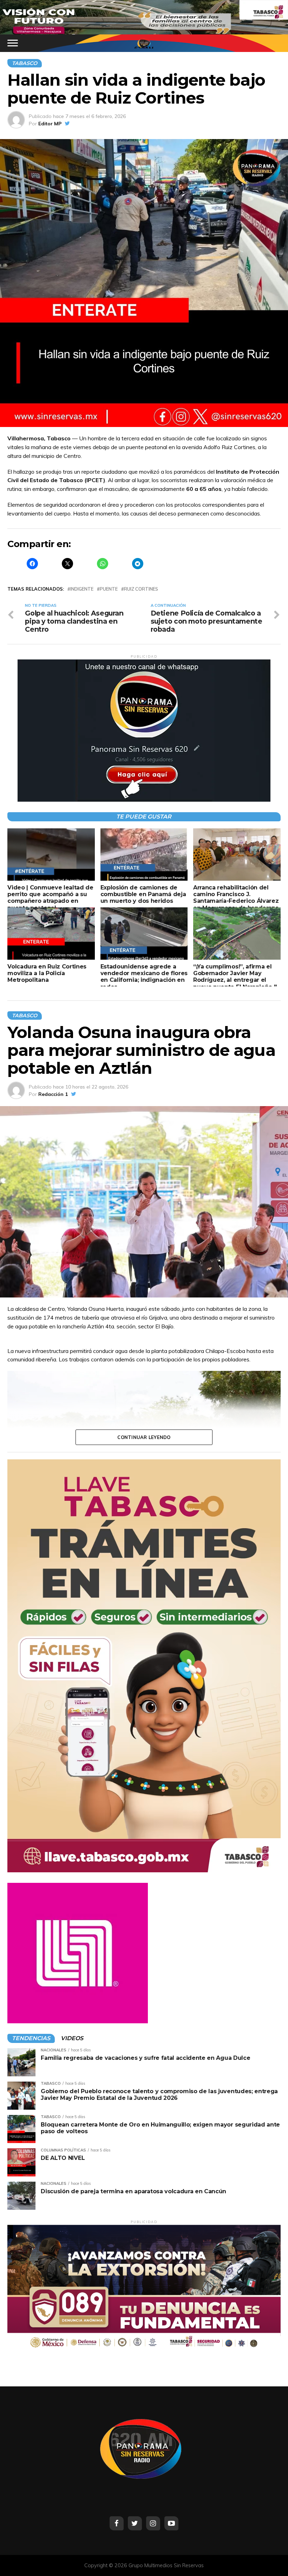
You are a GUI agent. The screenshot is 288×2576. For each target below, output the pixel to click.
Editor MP (50, 124)
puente (109, 589)
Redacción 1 (53, 1094)
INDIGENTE (82, 589)
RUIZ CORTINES (141, 589)
